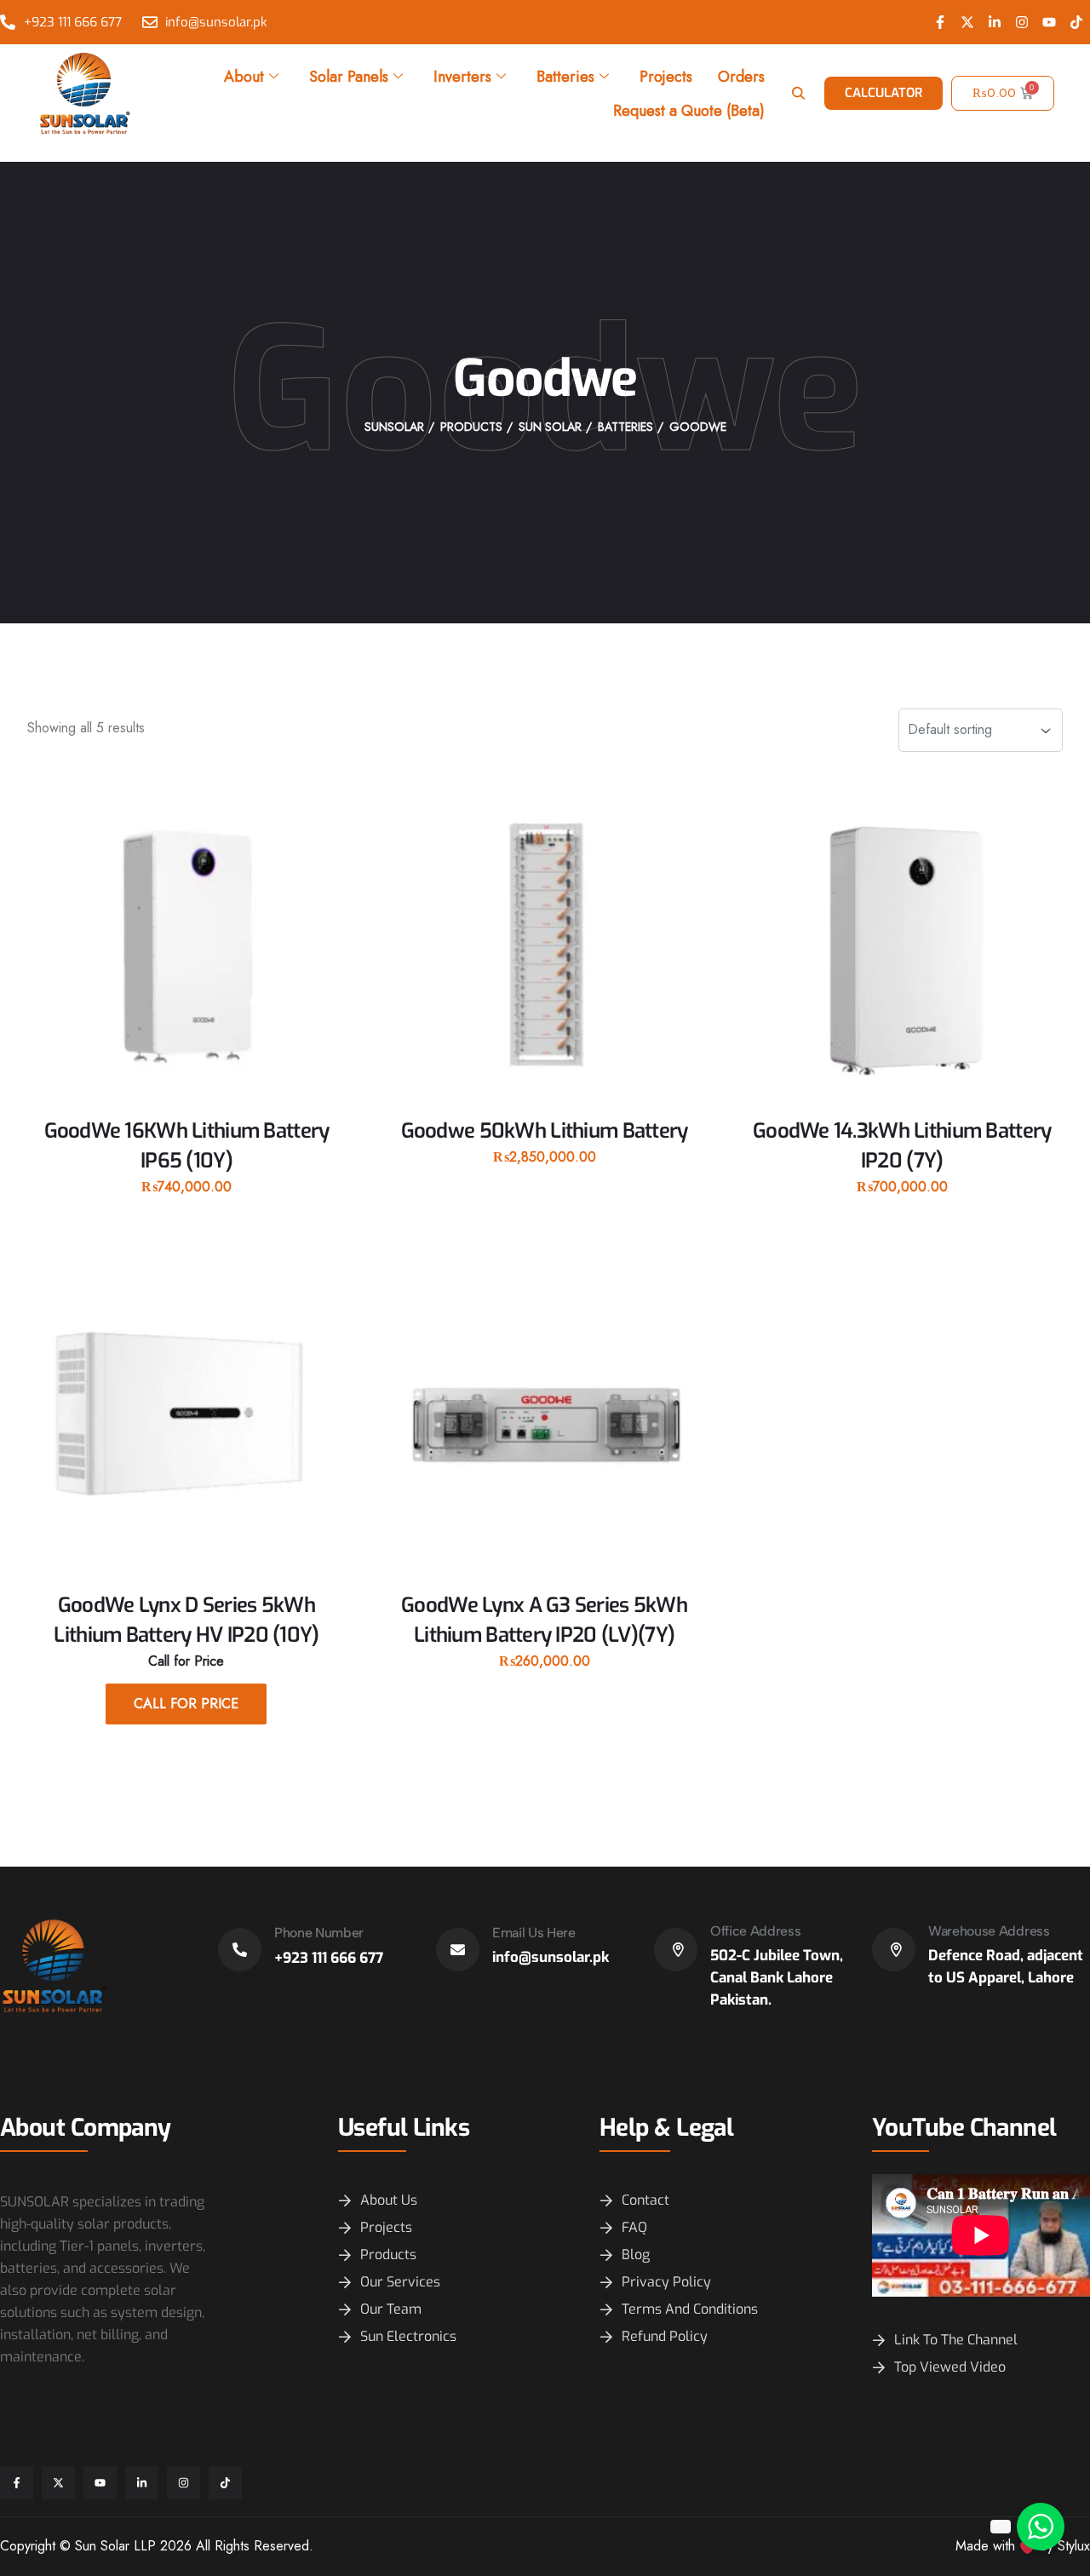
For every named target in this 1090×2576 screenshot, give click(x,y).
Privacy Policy (666, 2282)
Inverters (462, 77)
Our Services (400, 2282)
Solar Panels (349, 77)
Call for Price (186, 1704)
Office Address (756, 1931)
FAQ (634, 2227)
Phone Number (319, 1933)
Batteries (565, 77)
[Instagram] (1022, 22)
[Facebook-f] (940, 22)
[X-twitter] (967, 22)
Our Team (391, 2309)
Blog (636, 2255)
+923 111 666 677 (329, 1958)
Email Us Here (534, 1933)
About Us (389, 2200)
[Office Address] (676, 1950)
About (244, 77)
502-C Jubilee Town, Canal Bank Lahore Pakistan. (777, 1978)
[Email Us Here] (458, 1950)
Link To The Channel (956, 2340)
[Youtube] (1049, 22)
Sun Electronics (408, 2336)
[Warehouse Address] (894, 1950)
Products (388, 2255)
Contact (645, 2200)
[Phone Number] (240, 1950)
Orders (741, 77)
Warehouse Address (989, 1931)
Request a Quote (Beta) (689, 111)
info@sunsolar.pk (551, 1957)
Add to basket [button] (186, 1216)
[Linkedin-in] (995, 22)
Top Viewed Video (950, 2367)
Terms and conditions (690, 2309)
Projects (666, 77)
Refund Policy (665, 2336)
